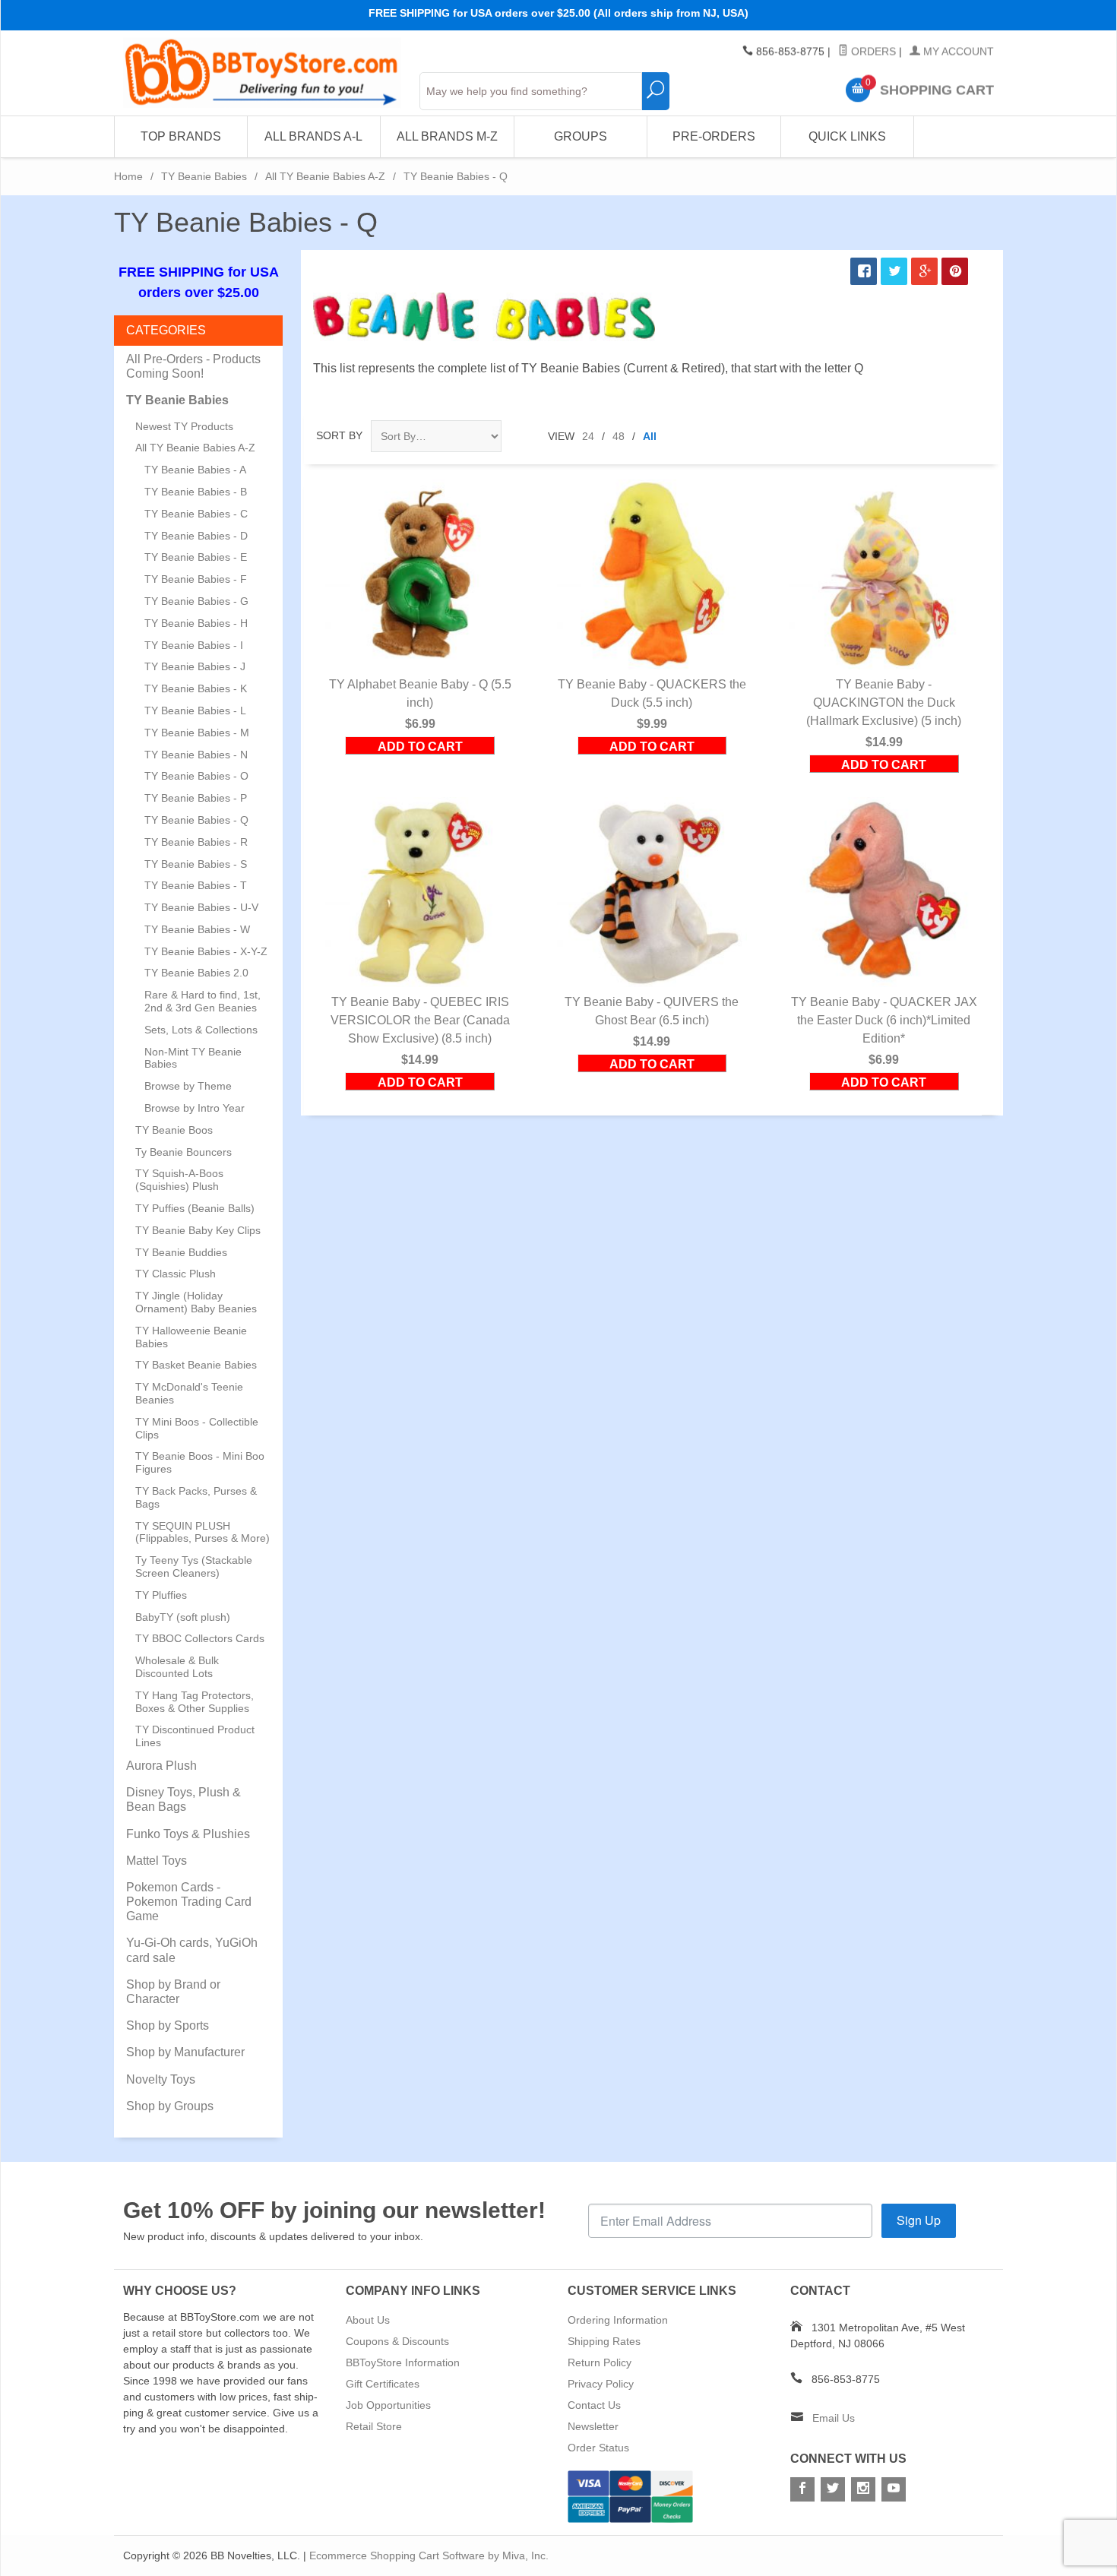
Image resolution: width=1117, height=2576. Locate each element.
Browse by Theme (188, 1086)
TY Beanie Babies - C (196, 514)
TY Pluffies (161, 1595)
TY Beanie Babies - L (195, 710)
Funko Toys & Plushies (188, 1834)
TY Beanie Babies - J (195, 666)
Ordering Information (618, 2320)
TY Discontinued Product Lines (195, 1736)
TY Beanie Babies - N (196, 755)
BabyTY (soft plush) (183, 1617)
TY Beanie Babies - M (197, 733)
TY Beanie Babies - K (196, 688)
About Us (368, 2320)
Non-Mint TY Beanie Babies (193, 1058)
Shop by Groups (170, 2106)
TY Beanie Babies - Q (196, 820)
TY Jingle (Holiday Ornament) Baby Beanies (196, 1302)
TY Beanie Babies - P (196, 798)
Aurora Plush (161, 1766)
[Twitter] (833, 2489)
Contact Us (594, 2405)
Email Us (834, 2418)
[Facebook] (802, 2489)
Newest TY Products (184, 426)
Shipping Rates (604, 2341)
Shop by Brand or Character (173, 1992)
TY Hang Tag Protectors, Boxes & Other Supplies (195, 1702)
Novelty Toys (161, 2079)
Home (128, 176)
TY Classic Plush (176, 1274)
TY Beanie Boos (174, 1130)
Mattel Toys (157, 1861)
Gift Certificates (383, 2384)
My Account (957, 52)
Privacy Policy (601, 2384)
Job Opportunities (388, 2405)
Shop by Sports (168, 2025)
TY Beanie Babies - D (196, 536)
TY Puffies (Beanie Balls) (195, 1208)
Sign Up (919, 2220)
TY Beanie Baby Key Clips (198, 1230)
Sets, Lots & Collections (201, 1030)
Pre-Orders (714, 136)
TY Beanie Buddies (181, 1252)
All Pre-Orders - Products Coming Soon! (193, 366)
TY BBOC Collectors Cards (200, 1638)
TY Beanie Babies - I (194, 645)
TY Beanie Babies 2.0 (196, 973)
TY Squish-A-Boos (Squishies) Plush (179, 1180)
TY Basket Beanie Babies (196, 1365)
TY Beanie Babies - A (195, 470)
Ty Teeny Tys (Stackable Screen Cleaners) (194, 1566)
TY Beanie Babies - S (196, 864)
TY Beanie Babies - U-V (201, 907)
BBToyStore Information (403, 2362)
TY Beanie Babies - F (196, 579)
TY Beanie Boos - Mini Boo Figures (200, 1462)
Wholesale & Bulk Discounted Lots (177, 1667)
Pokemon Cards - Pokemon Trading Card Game (189, 1902)
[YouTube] (894, 2489)
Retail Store (374, 2426)
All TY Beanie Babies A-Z (325, 176)
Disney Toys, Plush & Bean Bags (184, 1799)
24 (588, 436)
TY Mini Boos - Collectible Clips (197, 1428)
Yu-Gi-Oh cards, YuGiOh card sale (192, 1950)
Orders (872, 52)
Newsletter (593, 2426)
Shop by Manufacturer (185, 2052)
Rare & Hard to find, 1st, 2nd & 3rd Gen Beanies (203, 1001)
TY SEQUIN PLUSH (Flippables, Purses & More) (203, 1532)
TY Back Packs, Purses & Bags (196, 1497)
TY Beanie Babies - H (196, 623)
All (650, 436)
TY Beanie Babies (204, 176)
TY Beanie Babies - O (196, 776)
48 (619, 436)
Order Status (598, 2448)
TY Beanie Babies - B (196, 492)
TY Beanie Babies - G (196, 601)
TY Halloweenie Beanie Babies (191, 1337)
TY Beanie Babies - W (197, 929)
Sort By (339, 435)
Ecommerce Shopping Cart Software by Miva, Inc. (429, 2555)
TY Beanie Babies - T (196, 885)
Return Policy (600, 2362)
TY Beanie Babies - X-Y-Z (206, 951)
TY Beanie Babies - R (196, 842)
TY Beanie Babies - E (196, 557)
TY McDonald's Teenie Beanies (189, 1393)
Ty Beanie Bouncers (184, 1152)
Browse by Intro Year (195, 1108)
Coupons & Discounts (397, 2341)
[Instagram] (863, 2489)
